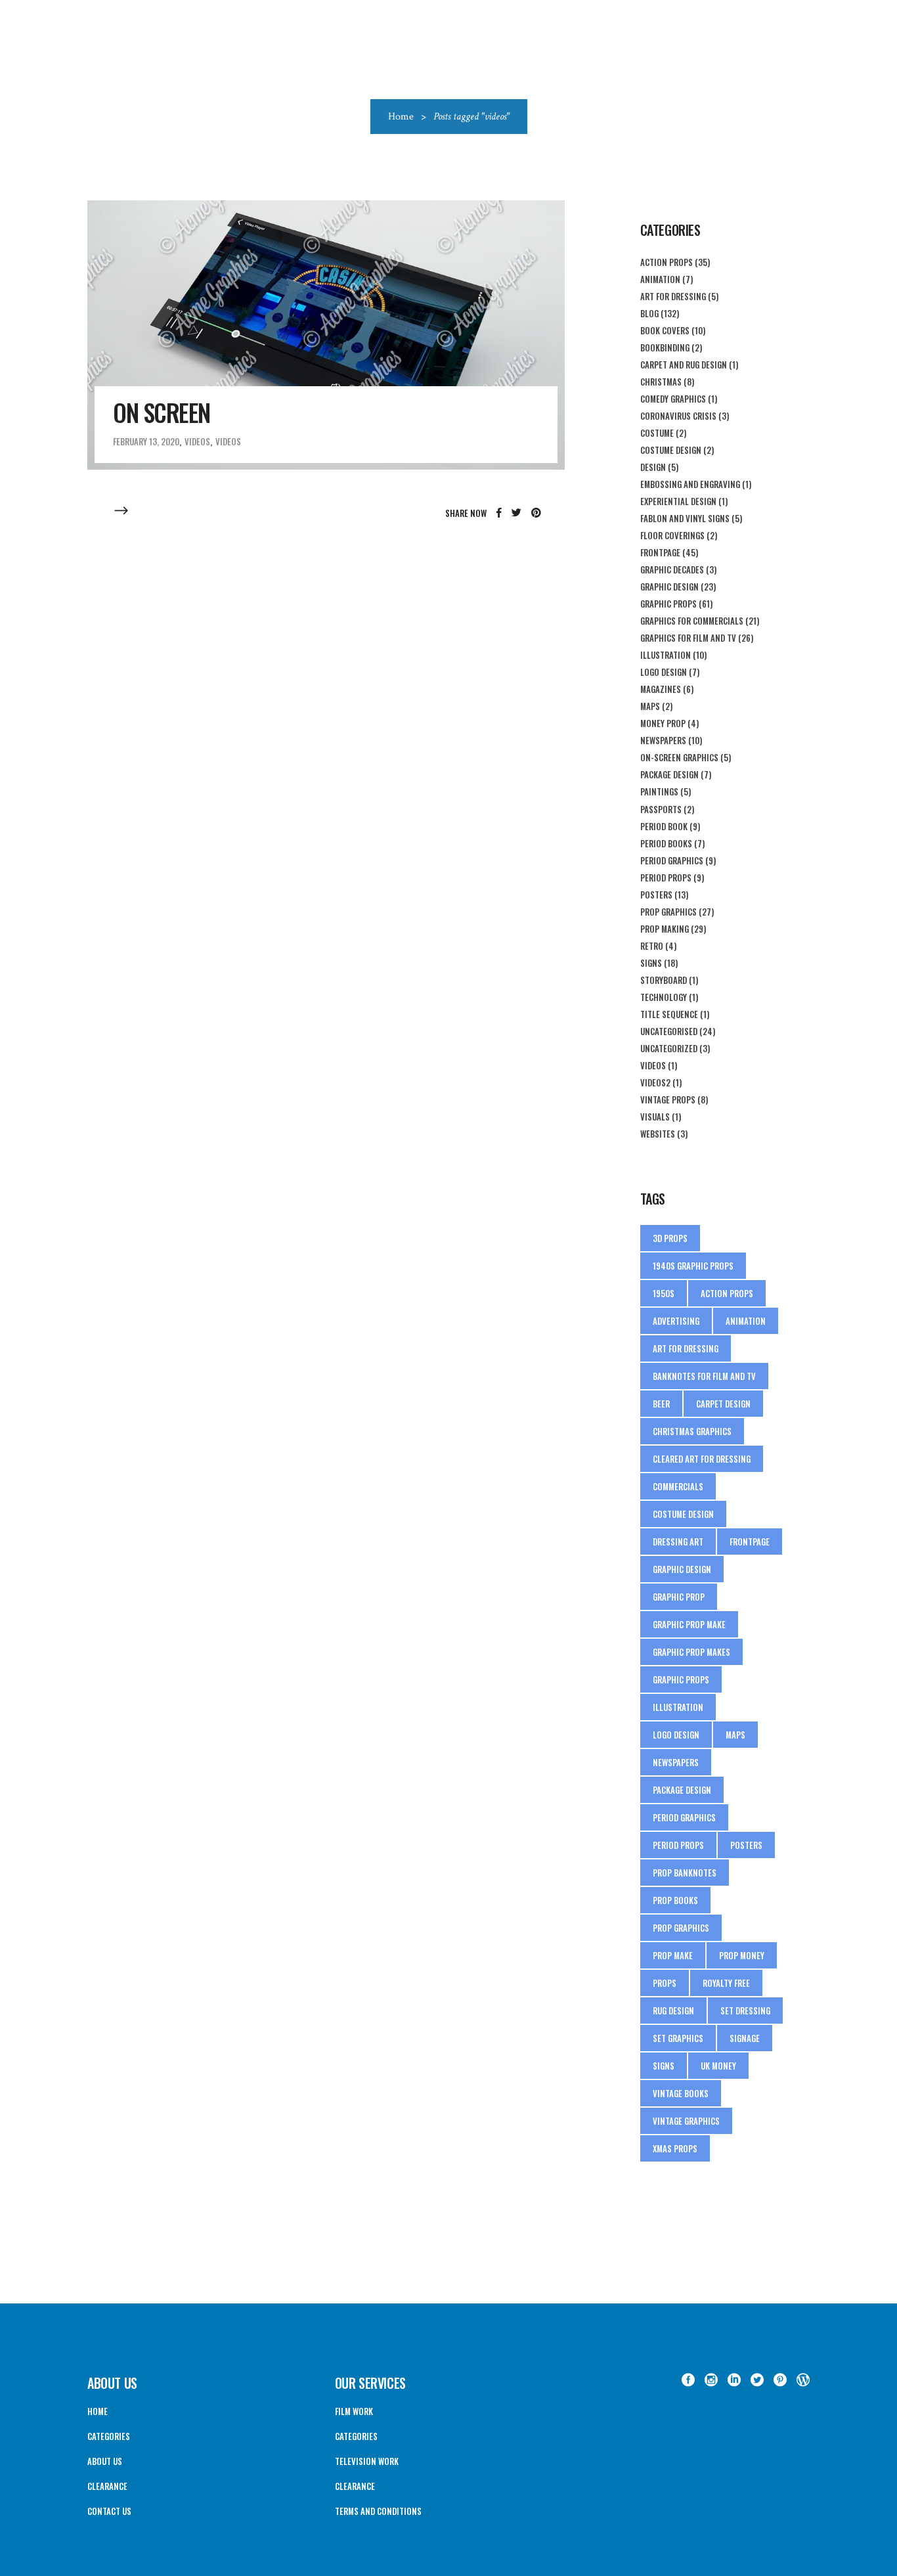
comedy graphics (673, 399)
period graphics (672, 860)
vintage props (668, 1099)
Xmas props (675, 2148)
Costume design (683, 1514)
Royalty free (726, 1983)
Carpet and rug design (684, 365)
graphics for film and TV (688, 638)
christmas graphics (692, 1431)
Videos (197, 441)
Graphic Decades (672, 569)
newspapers (663, 740)
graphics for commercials (692, 621)
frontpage (750, 1542)
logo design (664, 672)
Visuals (655, 1117)
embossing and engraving (690, 484)
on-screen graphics (679, 757)
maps (650, 706)
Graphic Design (669, 587)
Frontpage (660, 552)
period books (666, 843)
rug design (673, 2010)
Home (401, 117)
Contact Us (109, 2511)
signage (745, 2038)
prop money (742, 1955)
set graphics (678, 2038)
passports (661, 809)
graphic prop (679, 1597)
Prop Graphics (668, 912)
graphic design (682, 1569)
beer (661, 1404)
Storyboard (664, 980)
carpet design (723, 1404)
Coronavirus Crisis (678, 416)
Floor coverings (672, 535)
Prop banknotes (685, 1873)
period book (664, 826)
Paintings (659, 791)
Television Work (367, 2461)
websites (658, 1134)
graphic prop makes (691, 1652)
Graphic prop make (689, 1624)
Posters (656, 895)
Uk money (718, 2066)
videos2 (655, 1082)
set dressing (745, 2010)
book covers (665, 330)
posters (746, 1845)
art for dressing (686, 1348)
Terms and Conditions (378, 2511)
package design (669, 774)
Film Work (354, 2411)
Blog (649, 313)
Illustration (666, 655)
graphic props (668, 604)
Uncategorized (669, 1048)
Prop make (673, 1955)
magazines (661, 689)
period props (666, 877)
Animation (660, 279)
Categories (109, 2436)
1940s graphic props (693, 1266)
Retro (652, 946)
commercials (678, 1486)
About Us (105, 2461)
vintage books (681, 2093)
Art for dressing (673, 296)
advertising (676, 1321)
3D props (670, 1238)
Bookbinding (665, 347)
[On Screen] (326, 335)
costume (657, 433)
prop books (675, 1900)
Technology (664, 997)
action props (667, 262)
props (665, 1983)
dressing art (678, 1542)
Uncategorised (669, 1031)
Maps (735, 1735)
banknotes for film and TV (704, 1376)
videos (228, 441)
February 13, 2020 (146, 441)
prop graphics (681, 1928)
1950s (664, 1293)
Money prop (663, 723)
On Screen (162, 412)
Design (653, 467)
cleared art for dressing (702, 1459)
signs (651, 963)
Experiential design (678, 501)
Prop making (665, 929)
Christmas (661, 382)
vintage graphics (686, 2121)
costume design (671, 450)
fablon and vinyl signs (685, 518)
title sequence (669, 1014)
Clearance (107, 2486)
